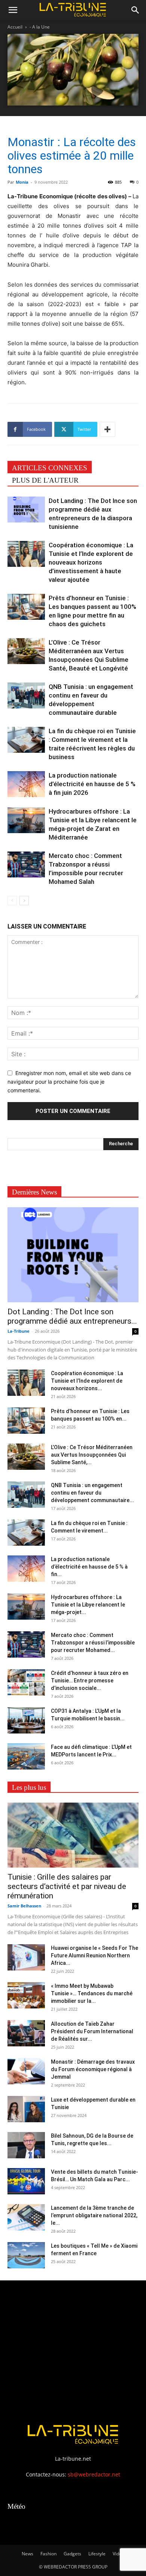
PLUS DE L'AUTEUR (45, 480)
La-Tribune (19, 1331)
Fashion (48, 2554)
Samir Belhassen (24, 1906)
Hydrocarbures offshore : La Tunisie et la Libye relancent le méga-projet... (88, 1605)
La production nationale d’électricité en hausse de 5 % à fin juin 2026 (92, 784)
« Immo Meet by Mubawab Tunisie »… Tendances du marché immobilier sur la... (92, 1993)
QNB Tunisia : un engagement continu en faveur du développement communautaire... (92, 1493)
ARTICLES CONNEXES (50, 468)
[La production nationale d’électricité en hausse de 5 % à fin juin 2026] (26, 784)
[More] (107, 429)
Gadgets (72, 2554)
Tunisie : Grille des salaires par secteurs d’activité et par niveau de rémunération (67, 1886)
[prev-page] (12, 901)
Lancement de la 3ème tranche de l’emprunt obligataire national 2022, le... (94, 2215)
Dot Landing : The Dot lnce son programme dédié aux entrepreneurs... (72, 1316)
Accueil (15, 27)
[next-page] (24, 901)
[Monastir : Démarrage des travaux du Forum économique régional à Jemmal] (26, 2071)
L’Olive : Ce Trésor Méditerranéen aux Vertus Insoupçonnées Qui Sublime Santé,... (92, 1455)
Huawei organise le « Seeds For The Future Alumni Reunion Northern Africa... (95, 1955)
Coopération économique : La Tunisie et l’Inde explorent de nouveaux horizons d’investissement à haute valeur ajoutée (91, 562)
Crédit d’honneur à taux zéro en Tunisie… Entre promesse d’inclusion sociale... (90, 1681)
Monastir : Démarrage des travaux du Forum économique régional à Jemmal (93, 2069)
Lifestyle (97, 2554)
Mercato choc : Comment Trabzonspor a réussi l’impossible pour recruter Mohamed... (93, 1643)
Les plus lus (29, 1787)
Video (118, 2554)
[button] (13, 10)
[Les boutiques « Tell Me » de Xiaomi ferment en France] (26, 2255)
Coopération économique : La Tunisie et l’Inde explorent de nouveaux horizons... (87, 1381)
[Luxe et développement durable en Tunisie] (26, 2109)
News (28, 2554)
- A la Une (40, 27)
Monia (22, 182)
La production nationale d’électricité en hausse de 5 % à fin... (89, 1567)
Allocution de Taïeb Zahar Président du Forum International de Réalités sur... (92, 2031)
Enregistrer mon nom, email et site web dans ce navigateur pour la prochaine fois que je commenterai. (69, 1081)
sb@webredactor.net (94, 2474)
